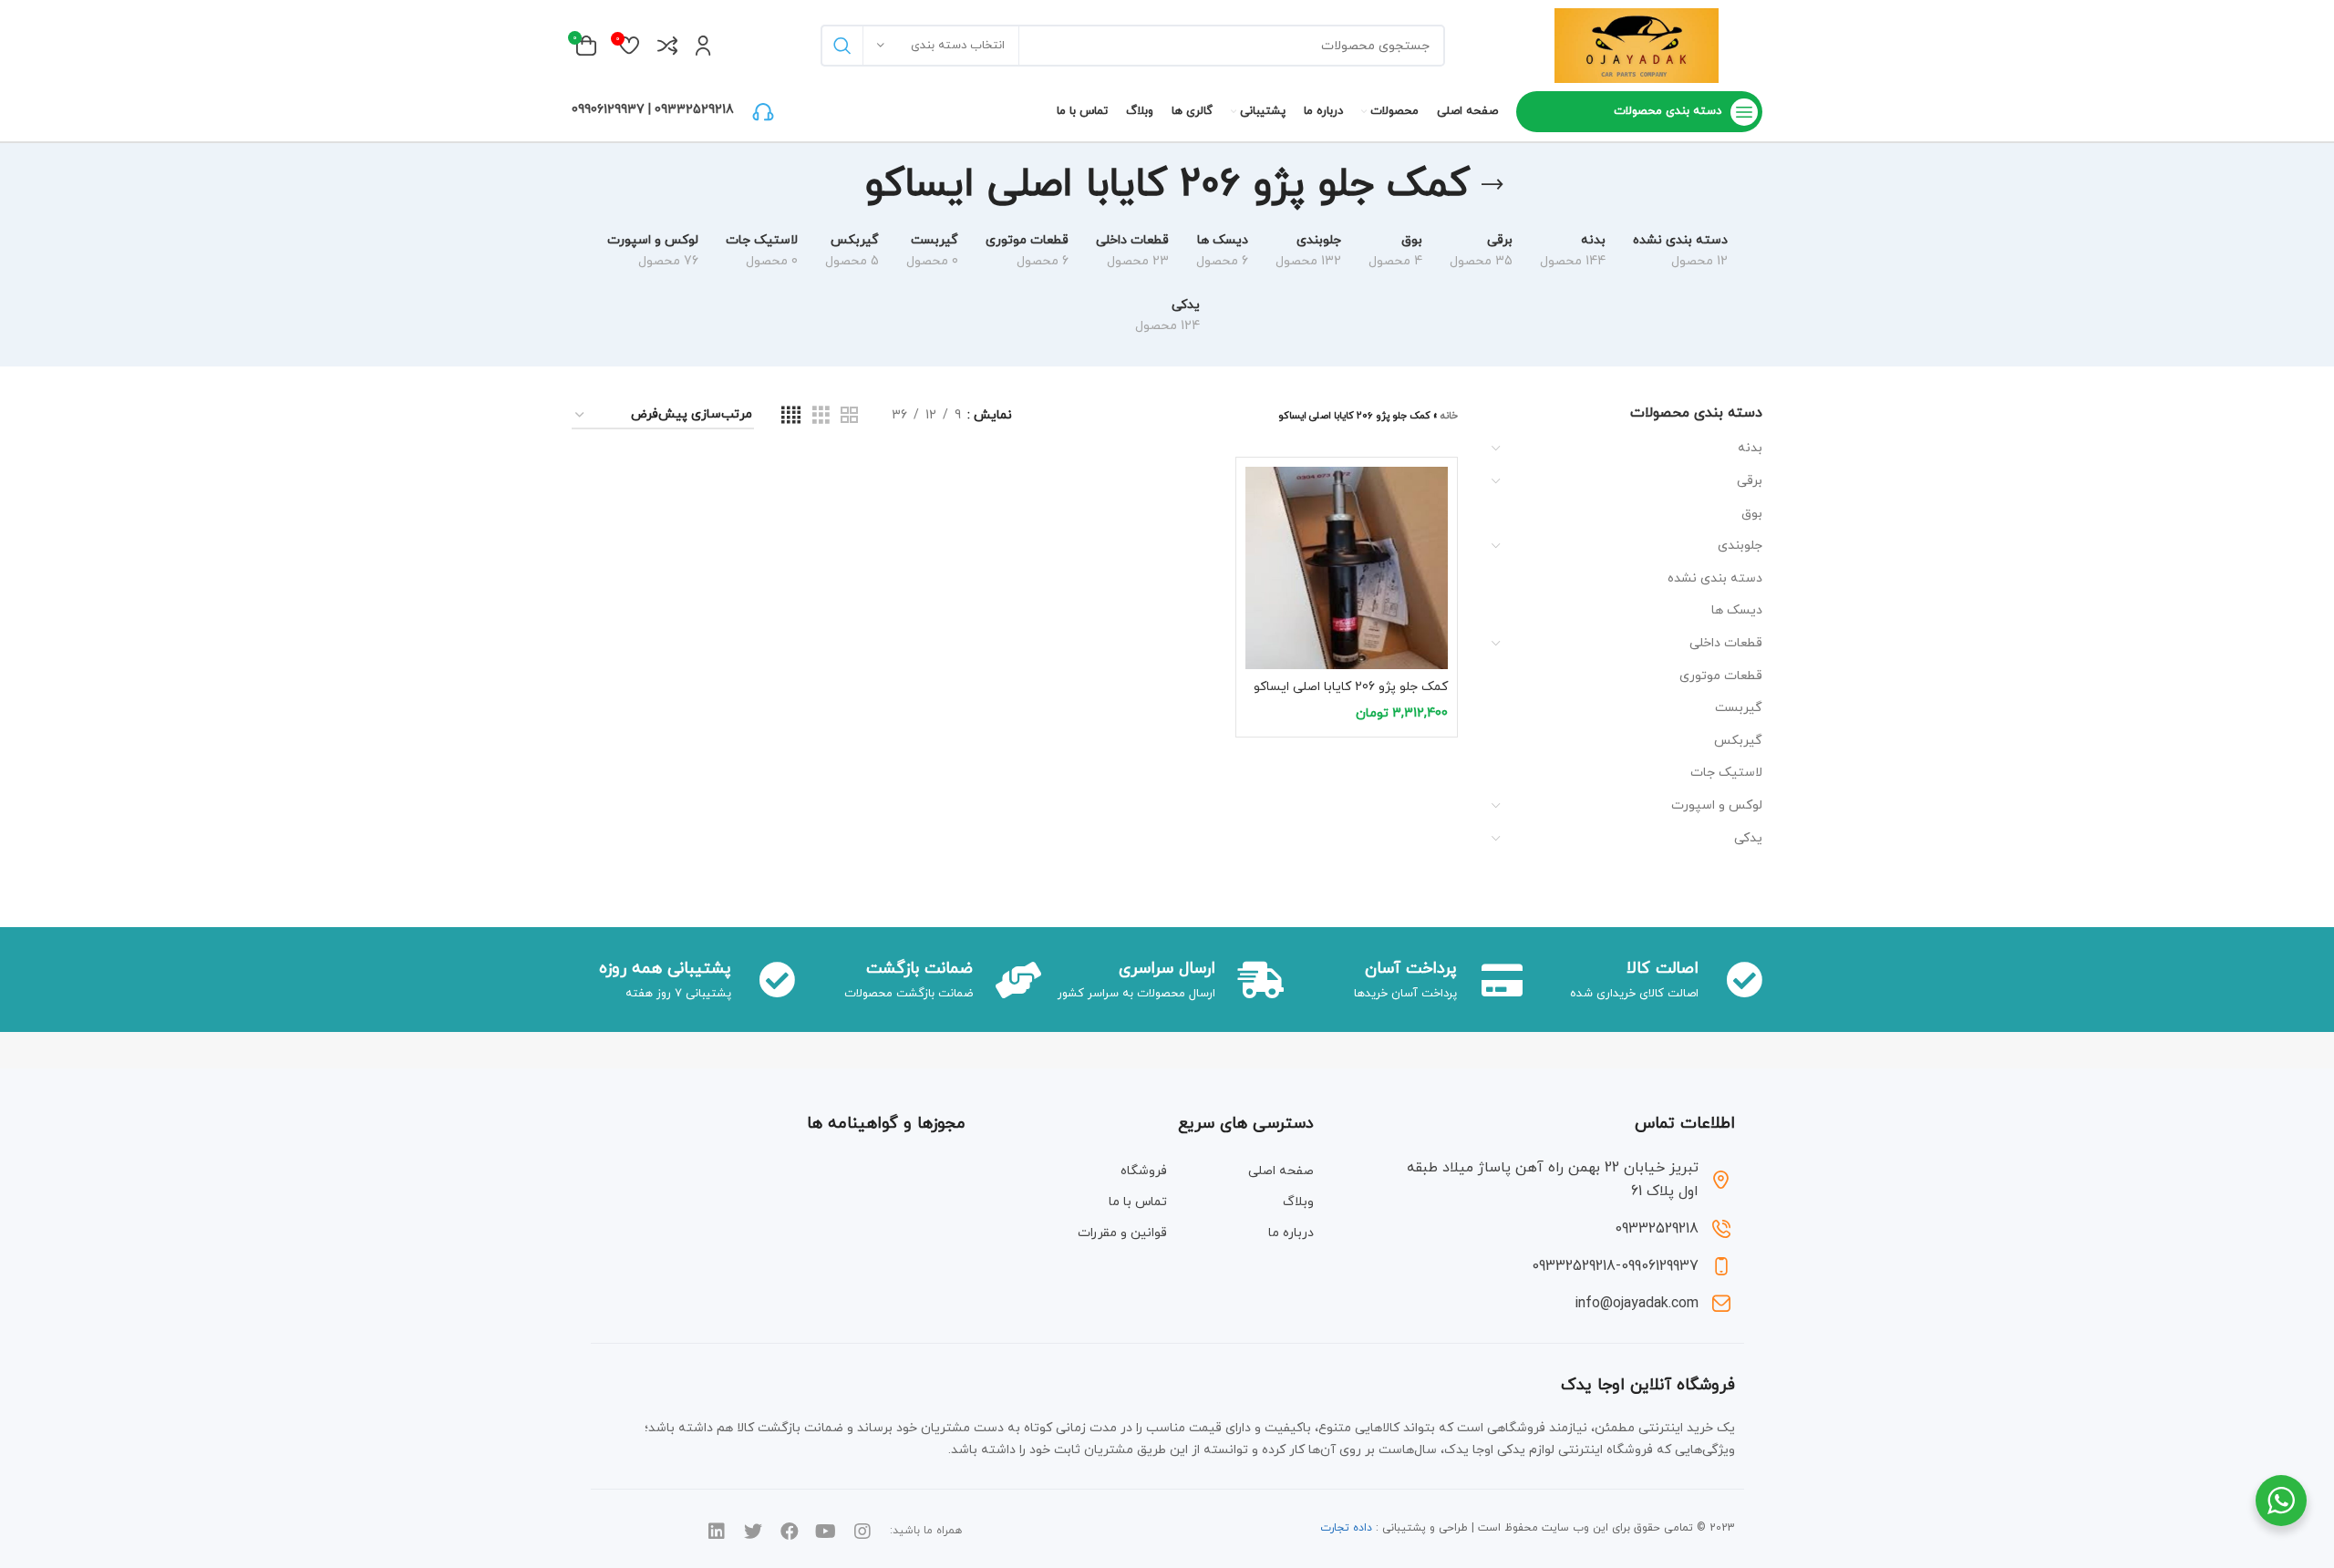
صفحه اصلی (1281, 1171)
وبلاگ (1298, 1202)
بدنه (1750, 448)
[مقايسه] (1259, 496)
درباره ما (1291, 1233)
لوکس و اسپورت (1717, 805)
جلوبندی (1740, 546)
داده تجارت (1346, 1528)
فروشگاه (1144, 1171)
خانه (1449, 416)
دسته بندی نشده (1715, 578)
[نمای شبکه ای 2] (849, 416)
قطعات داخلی (1726, 643)
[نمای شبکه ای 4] (791, 416)
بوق (1752, 514)
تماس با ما (1138, 1202)
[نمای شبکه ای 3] (821, 416)
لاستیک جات (1726, 773)
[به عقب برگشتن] (1492, 185)
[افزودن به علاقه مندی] (1259, 578)
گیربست (1739, 708)
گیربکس (1738, 741)
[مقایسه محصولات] (667, 46)
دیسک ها (1737, 610)
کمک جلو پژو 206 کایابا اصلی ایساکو (1351, 687)
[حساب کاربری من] (703, 46)
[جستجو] (842, 46)
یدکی (1748, 838)
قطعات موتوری (1721, 676)
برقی (1750, 481)
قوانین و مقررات (1122, 1233)
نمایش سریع (1259, 537)
